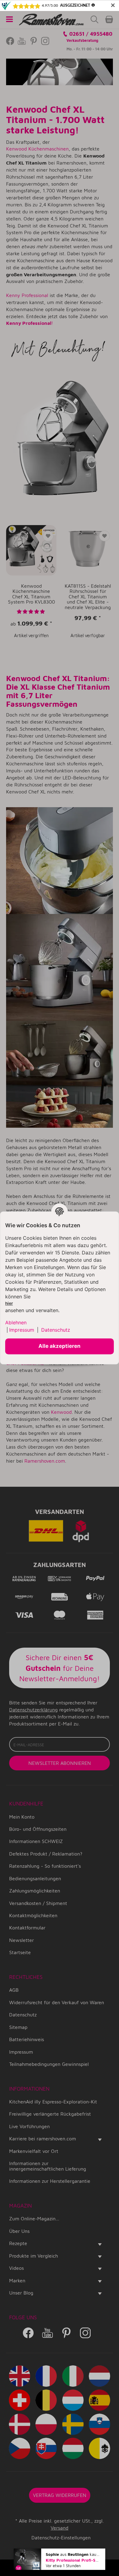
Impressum (22, 1330)
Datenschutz (56, 1330)
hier (9, 1304)
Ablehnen (16, 1322)
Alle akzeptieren (60, 1346)
